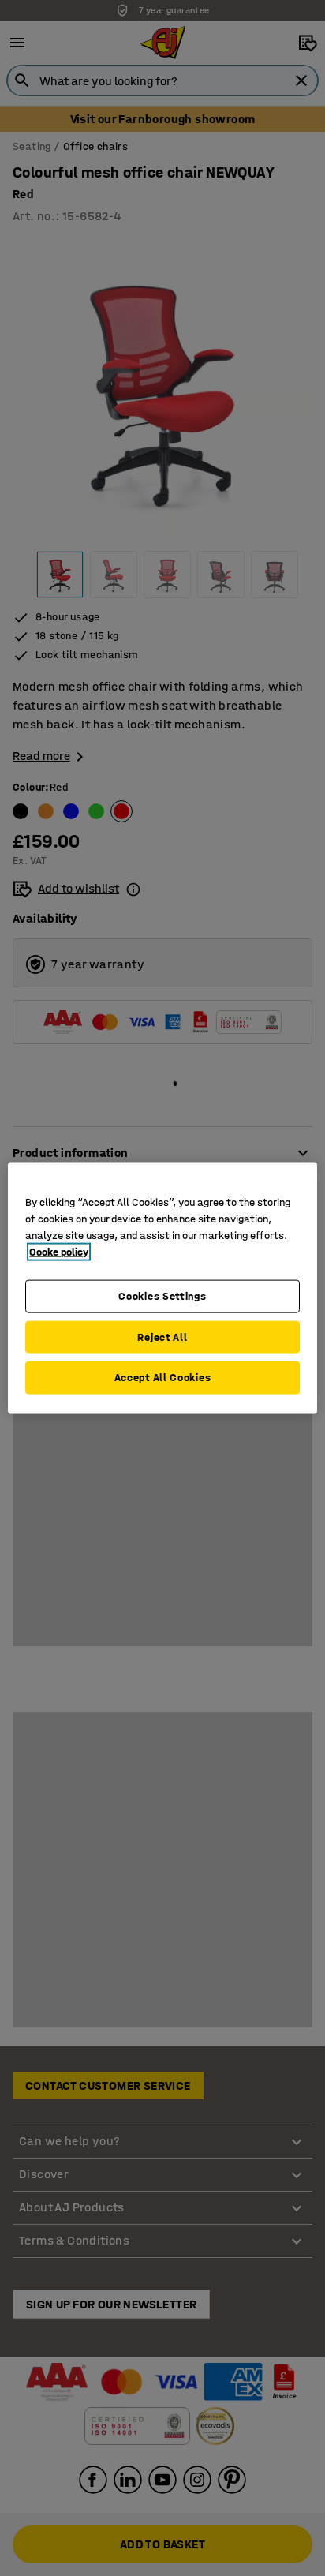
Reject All (162, 1337)
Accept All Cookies (163, 1378)
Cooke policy (59, 1252)
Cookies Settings (162, 1296)
